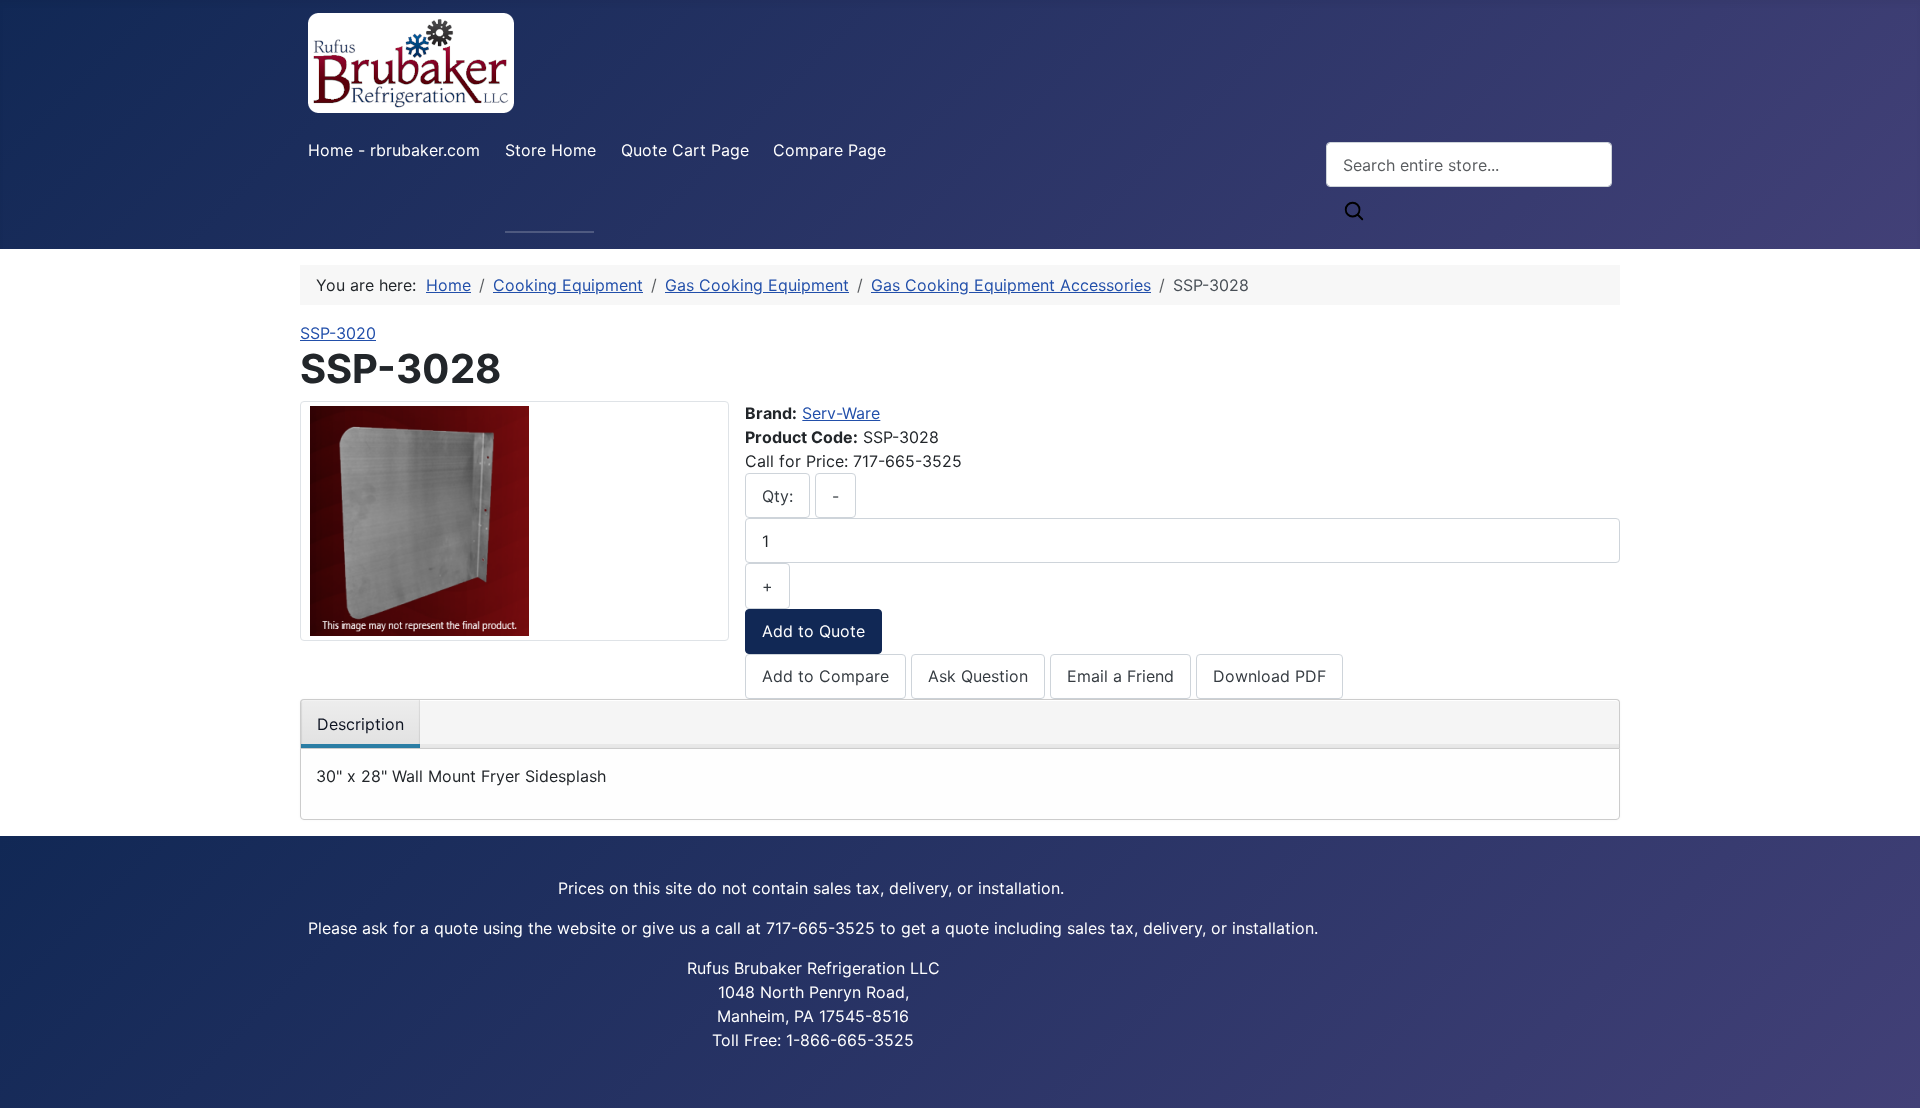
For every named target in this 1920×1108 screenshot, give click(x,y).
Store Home (550, 150)
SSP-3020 (338, 333)
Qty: (777, 496)
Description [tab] (360, 724)
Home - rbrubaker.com (394, 150)
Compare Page (829, 150)
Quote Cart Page (685, 150)
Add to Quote (813, 631)
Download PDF (1269, 676)
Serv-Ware (841, 413)
